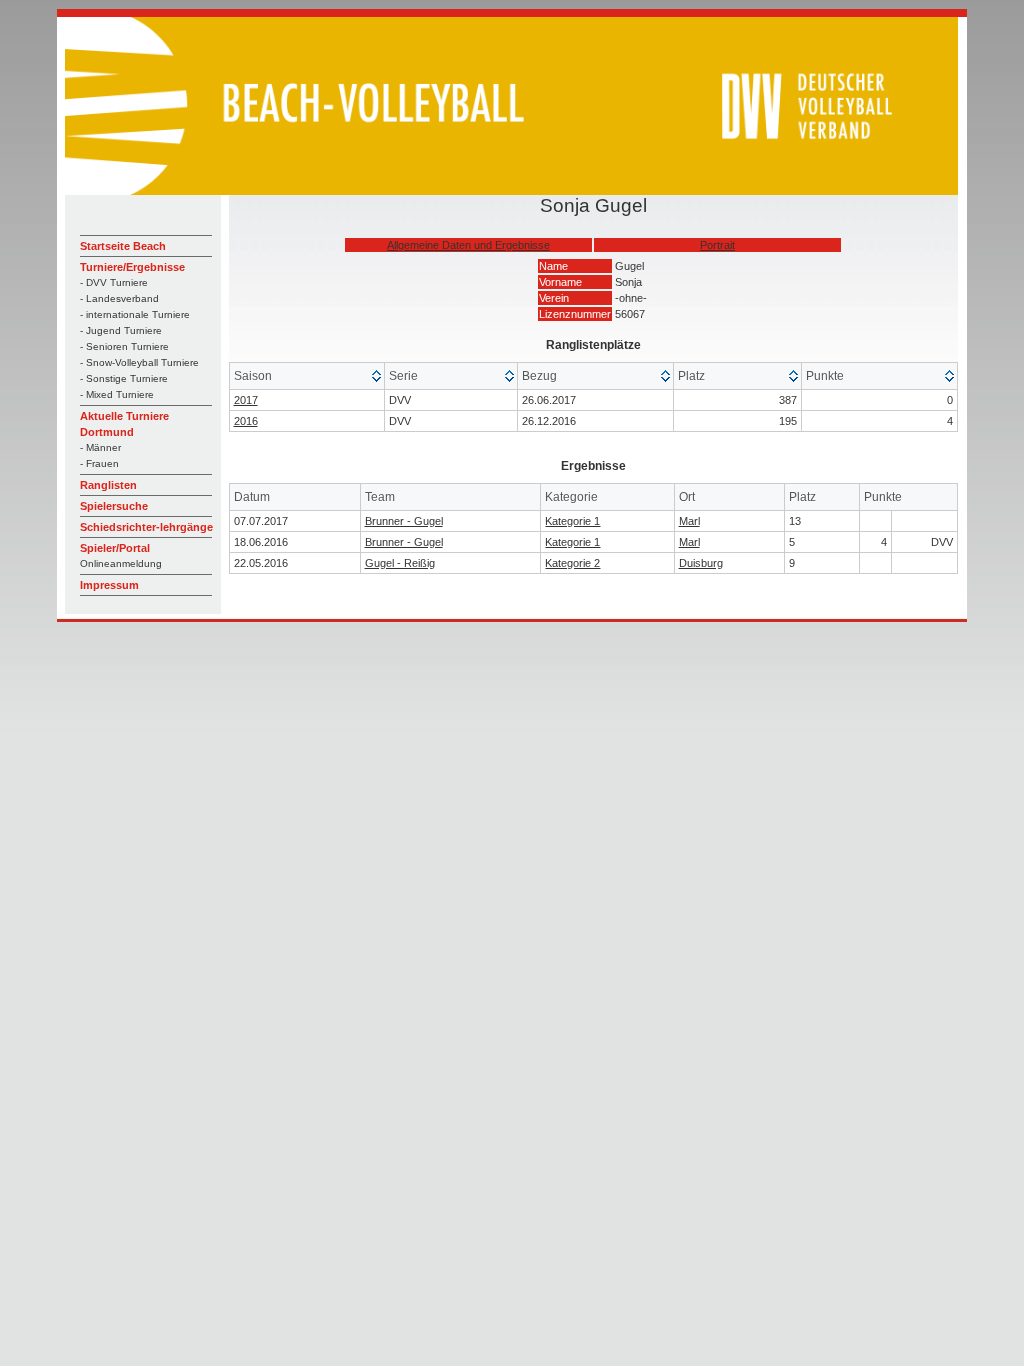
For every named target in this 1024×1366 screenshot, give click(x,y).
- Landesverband (119, 298)
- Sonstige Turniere (124, 378)
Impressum (109, 585)
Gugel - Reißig (400, 563)
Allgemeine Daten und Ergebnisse (468, 245)
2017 (246, 400)
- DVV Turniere (114, 282)
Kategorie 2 (572, 563)
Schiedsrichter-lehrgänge (146, 527)
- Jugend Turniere (121, 330)
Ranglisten (108, 485)
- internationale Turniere (135, 314)
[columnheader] (307, 376)
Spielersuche (114, 506)
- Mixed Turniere (117, 394)
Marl (689, 521)
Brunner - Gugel (404, 521)
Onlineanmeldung (121, 563)
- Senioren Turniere (124, 346)
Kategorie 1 (572, 521)
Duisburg (701, 563)
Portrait (717, 245)
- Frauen (99, 463)
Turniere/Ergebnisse (132, 267)
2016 (246, 421)
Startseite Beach (123, 246)
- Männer (100, 447)
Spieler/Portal (115, 548)
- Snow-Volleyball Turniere (139, 362)
